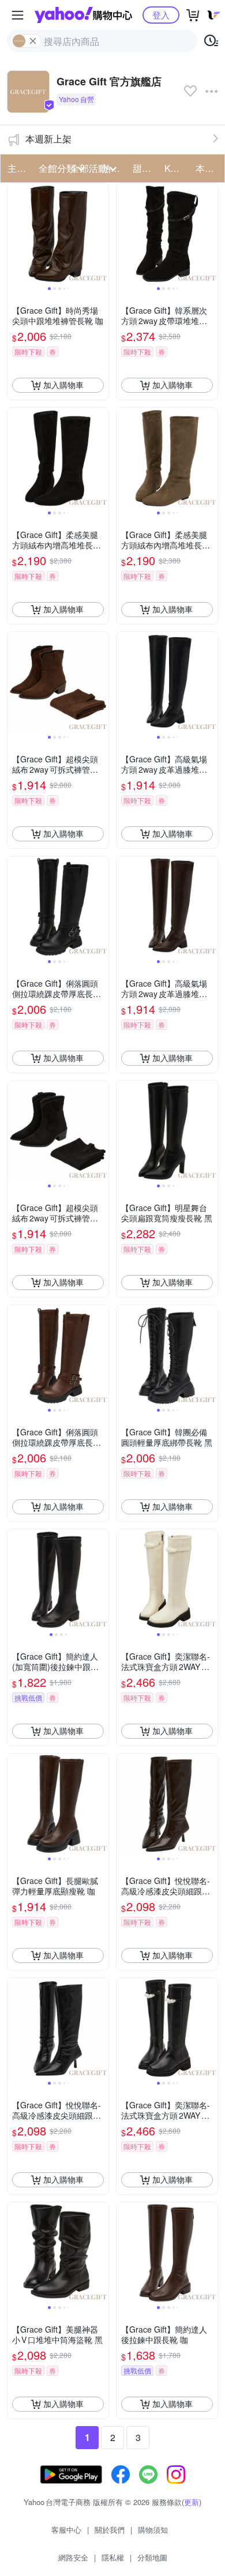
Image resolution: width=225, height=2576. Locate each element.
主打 (17, 168)
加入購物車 (63, 385)
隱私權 (113, 2557)
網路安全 (73, 2557)
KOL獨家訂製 (177, 168)
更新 (192, 2502)
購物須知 (153, 2530)
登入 (161, 15)
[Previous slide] (15, 234)
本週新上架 (48, 139)
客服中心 (66, 2530)
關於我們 (110, 2530)
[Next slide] (101, 234)
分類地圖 (152, 2557)
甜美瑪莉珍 (145, 168)
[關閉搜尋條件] (33, 41)
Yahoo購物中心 (83, 15)
